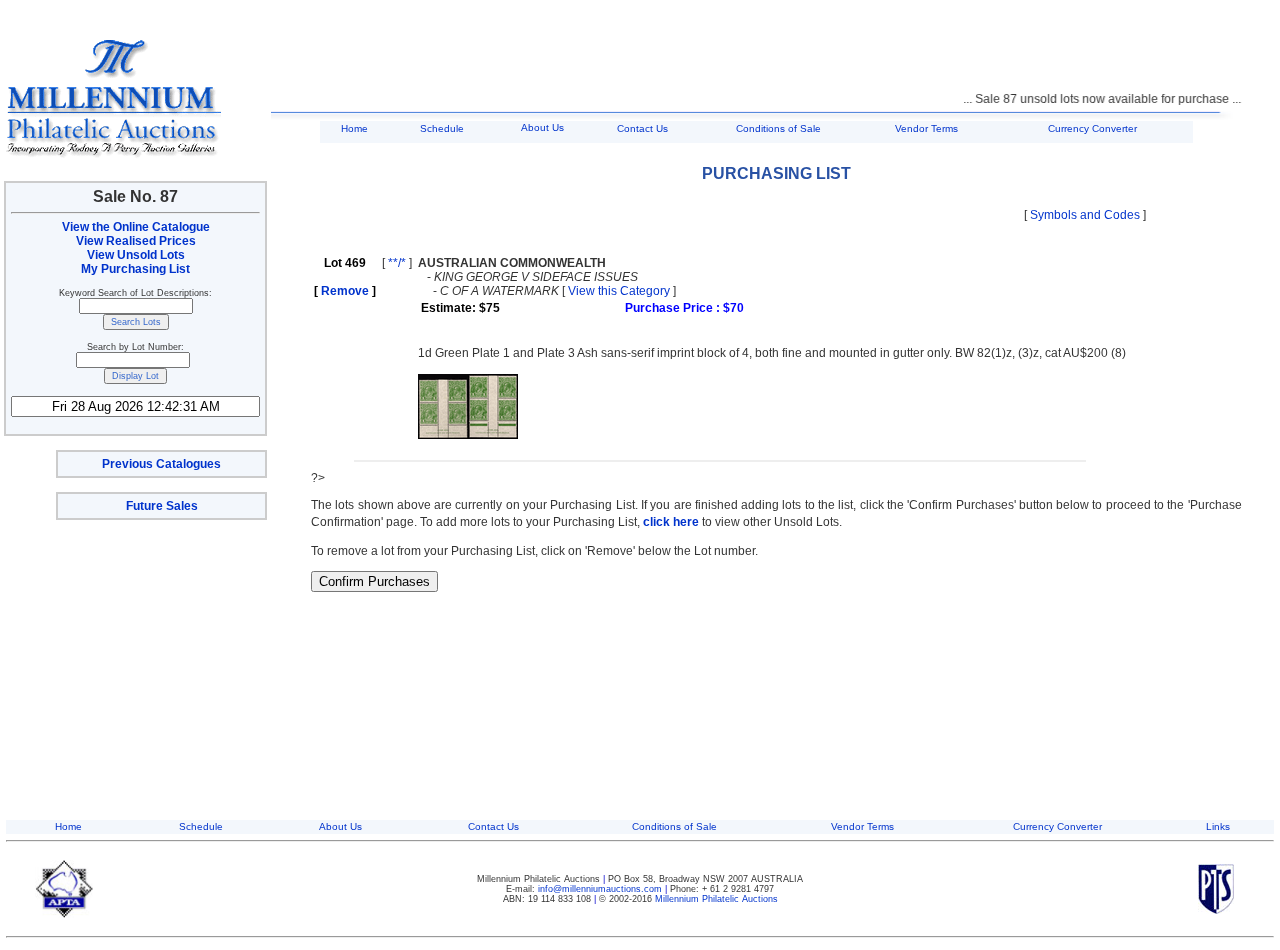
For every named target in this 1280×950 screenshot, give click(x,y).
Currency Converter (1092, 128)
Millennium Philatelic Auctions (716, 899)
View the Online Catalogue (136, 227)
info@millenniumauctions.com (601, 889)
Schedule (442, 128)
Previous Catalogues (161, 464)
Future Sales (162, 506)
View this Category (619, 291)
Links (1218, 826)
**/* (397, 263)
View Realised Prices (136, 241)
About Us (542, 127)
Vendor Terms (926, 128)
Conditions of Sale (778, 128)
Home (354, 128)
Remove (345, 291)
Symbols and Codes (1085, 215)
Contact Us (642, 128)
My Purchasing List (135, 269)
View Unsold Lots (136, 255)
